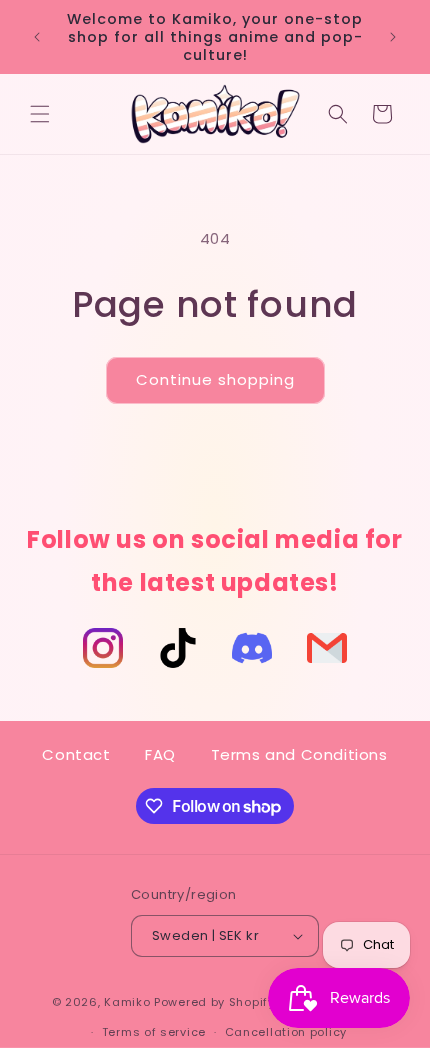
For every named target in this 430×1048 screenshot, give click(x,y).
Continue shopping (215, 379)
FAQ (160, 754)
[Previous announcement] (37, 37)
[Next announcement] (393, 37)
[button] (40, 114)
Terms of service (154, 1032)
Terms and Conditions (299, 754)
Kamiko (127, 1001)
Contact (76, 754)
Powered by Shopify (214, 1001)
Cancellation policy (286, 1032)
